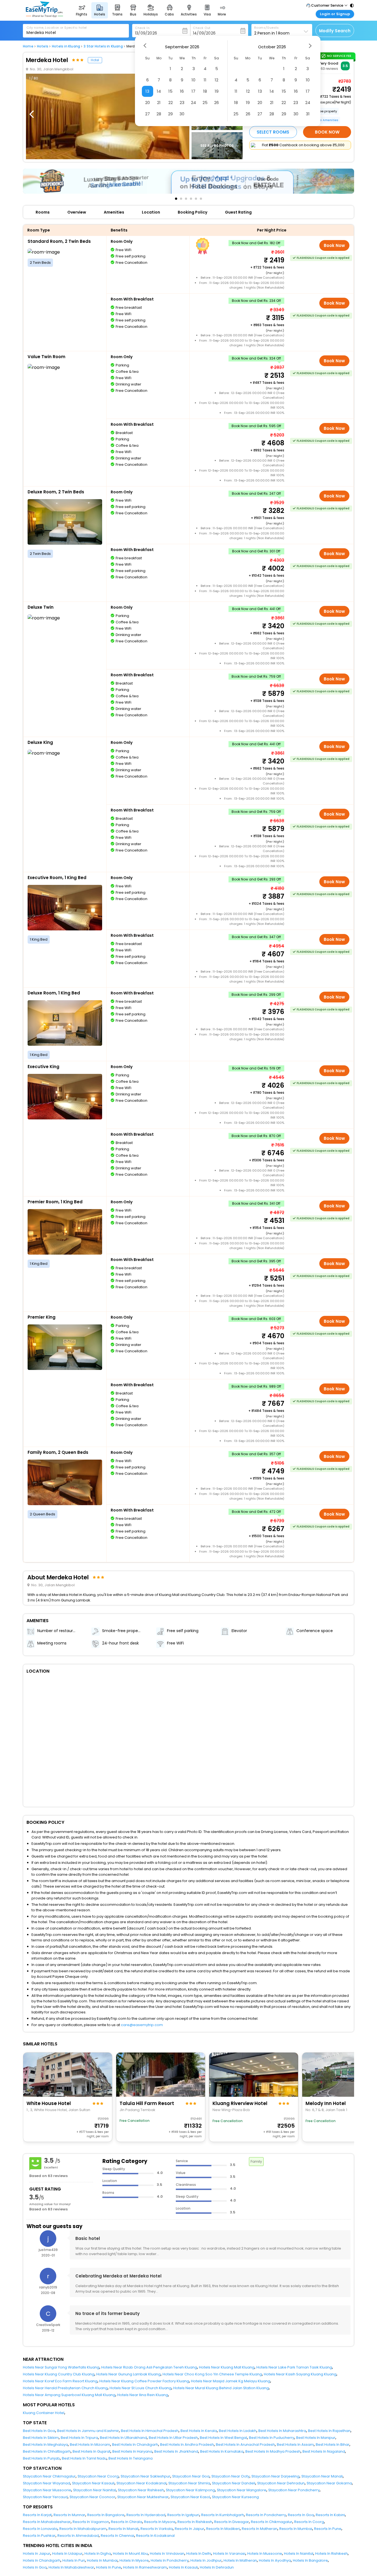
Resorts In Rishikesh (195, 2522)
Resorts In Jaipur (189, 2529)
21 (159, 103)
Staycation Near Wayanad (47, 2483)
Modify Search (335, 31)
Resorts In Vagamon (91, 2522)
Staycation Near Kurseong (235, 2497)
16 (182, 91)
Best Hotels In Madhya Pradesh (273, 2451)
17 (193, 91)
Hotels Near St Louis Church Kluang (140, 2388)
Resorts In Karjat (37, 2515)
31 (308, 114)
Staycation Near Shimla (189, 2483)
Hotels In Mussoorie (265, 2554)
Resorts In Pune (328, 2529)
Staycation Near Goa (191, 2476)
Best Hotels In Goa (39, 2431)
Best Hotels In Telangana (131, 2458)
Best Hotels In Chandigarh (135, 2445)
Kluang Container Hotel (44, 2413)
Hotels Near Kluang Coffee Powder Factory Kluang (144, 2381)
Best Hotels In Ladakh (238, 2431)
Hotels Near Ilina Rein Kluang (143, 2395)
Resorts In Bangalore (106, 2515)
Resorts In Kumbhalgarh (223, 2515)
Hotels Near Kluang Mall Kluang (227, 2367)
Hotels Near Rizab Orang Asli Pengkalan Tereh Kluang (149, 2367)
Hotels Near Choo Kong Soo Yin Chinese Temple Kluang (212, 2374)
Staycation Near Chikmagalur (49, 2476)
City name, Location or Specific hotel (57, 28)
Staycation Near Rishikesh (141, 2490)
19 (217, 91)
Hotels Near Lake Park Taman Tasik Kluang (294, 2367)
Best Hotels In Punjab (41, 2458)
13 (147, 91)
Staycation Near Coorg (98, 2476)
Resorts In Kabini (330, 2515)
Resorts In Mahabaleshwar (47, 2522)
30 (182, 114)
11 (205, 80)
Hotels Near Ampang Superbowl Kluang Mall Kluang (69, 2395)
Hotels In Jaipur (37, 2554)
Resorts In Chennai (117, 2536)
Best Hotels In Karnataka (222, 2451)
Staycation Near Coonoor (92, 2497)
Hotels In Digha (98, 2554)
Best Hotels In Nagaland (324, 2451)
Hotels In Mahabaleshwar (71, 2567)
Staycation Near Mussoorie (47, 2490)
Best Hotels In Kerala (199, 2431)
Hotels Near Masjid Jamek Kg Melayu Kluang (231, 2381)
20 (148, 103)
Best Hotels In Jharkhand (176, 2451)
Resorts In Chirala (127, 2522)
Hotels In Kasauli (183, 2567)
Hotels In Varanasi (229, 2554)
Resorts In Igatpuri (183, 2515)
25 (205, 103)
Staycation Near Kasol (190, 2497)
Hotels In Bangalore (310, 2560)
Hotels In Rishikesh (331, 2554)
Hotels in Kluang (66, 46)
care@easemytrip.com (142, 2025)
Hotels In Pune (109, 2567)
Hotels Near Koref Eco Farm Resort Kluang (60, 2381)
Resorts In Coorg (309, 2522)
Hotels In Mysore (134, 2560)
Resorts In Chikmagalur (272, 2522)
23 (182, 103)
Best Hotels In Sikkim (41, 2438)
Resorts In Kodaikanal (155, 2536)
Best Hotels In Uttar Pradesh (173, 2438)
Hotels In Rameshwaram (145, 2567)
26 (217, 103)
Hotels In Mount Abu (130, 2554)
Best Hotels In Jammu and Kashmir (88, 2431)
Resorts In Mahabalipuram (83, 2529)
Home (28, 46)
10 (193, 80)
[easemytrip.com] (44, 16)
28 (159, 114)
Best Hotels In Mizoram (90, 2445)
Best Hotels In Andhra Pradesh (187, 2445)
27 (148, 114)
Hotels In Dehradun (217, 2567)
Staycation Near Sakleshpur (145, 2476)
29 (170, 114)
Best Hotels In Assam (295, 2445)
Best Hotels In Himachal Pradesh (150, 2431)
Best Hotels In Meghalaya (45, 2445)
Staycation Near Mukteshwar (143, 2497)
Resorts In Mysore (160, 2522)
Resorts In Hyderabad (146, 2515)
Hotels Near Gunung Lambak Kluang (128, 2374)
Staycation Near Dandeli (234, 2483)
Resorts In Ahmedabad (78, 2536)
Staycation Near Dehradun (281, 2483)
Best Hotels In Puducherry (272, 2438)
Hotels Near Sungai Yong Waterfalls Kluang (61, 2367)
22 (171, 103)
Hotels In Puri (74, 2560)
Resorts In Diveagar (232, 2522)
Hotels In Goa (35, 2567)
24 (193, 103)
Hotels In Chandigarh (42, 2560)
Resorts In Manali (124, 2529)
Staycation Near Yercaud (45, 2497)
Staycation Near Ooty (230, 2476)
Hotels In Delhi (199, 2554)
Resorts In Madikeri (223, 2529)
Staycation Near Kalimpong (190, 2490)
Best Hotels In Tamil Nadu (84, 2458)
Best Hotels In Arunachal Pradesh (245, 2445)
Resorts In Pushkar (39, 2536)
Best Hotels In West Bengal (223, 2438)
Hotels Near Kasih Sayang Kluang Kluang (300, 2374)
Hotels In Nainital (299, 2554)
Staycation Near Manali (322, 2476)
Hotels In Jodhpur (206, 2560)
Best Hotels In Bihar (333, 2445)
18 (205, 91)
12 (217, 80)
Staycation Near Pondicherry (294, 2490)
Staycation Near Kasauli (93, 2483)
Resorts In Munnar (69, 2515)
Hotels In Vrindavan (167, 2554)
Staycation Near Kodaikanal (141, 2483)
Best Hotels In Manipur (316, 2438)
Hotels (43, 46)
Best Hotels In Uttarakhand (123, 2438)
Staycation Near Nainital (95, 2490)
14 (159, 91)
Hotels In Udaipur (67, 2554)
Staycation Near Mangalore (242, 2490)
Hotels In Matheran (240, 2560)
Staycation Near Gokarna (329, 2483)
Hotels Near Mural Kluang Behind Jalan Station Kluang (221, 2388)
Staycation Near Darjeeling (275, 2476)
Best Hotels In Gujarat (91, 2451)
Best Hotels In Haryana (132, 2451)
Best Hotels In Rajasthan (329, 2431)
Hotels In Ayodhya (275, 2560)
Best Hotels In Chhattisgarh (47, 2451)
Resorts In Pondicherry (266, 2515)
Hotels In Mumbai (102, 2560)
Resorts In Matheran (260, 2529)
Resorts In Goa (301, 2515)
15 (170, 91)
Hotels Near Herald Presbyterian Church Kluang (65, 2388)
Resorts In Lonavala (40, 2529)
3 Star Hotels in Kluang (103, 46)
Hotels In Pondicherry (170, 2560)
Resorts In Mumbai (296, 2529)
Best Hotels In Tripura (79, 2438)
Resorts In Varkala (157, 2529)
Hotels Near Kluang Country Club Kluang (59, 2374)
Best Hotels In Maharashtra (282, 2431)
